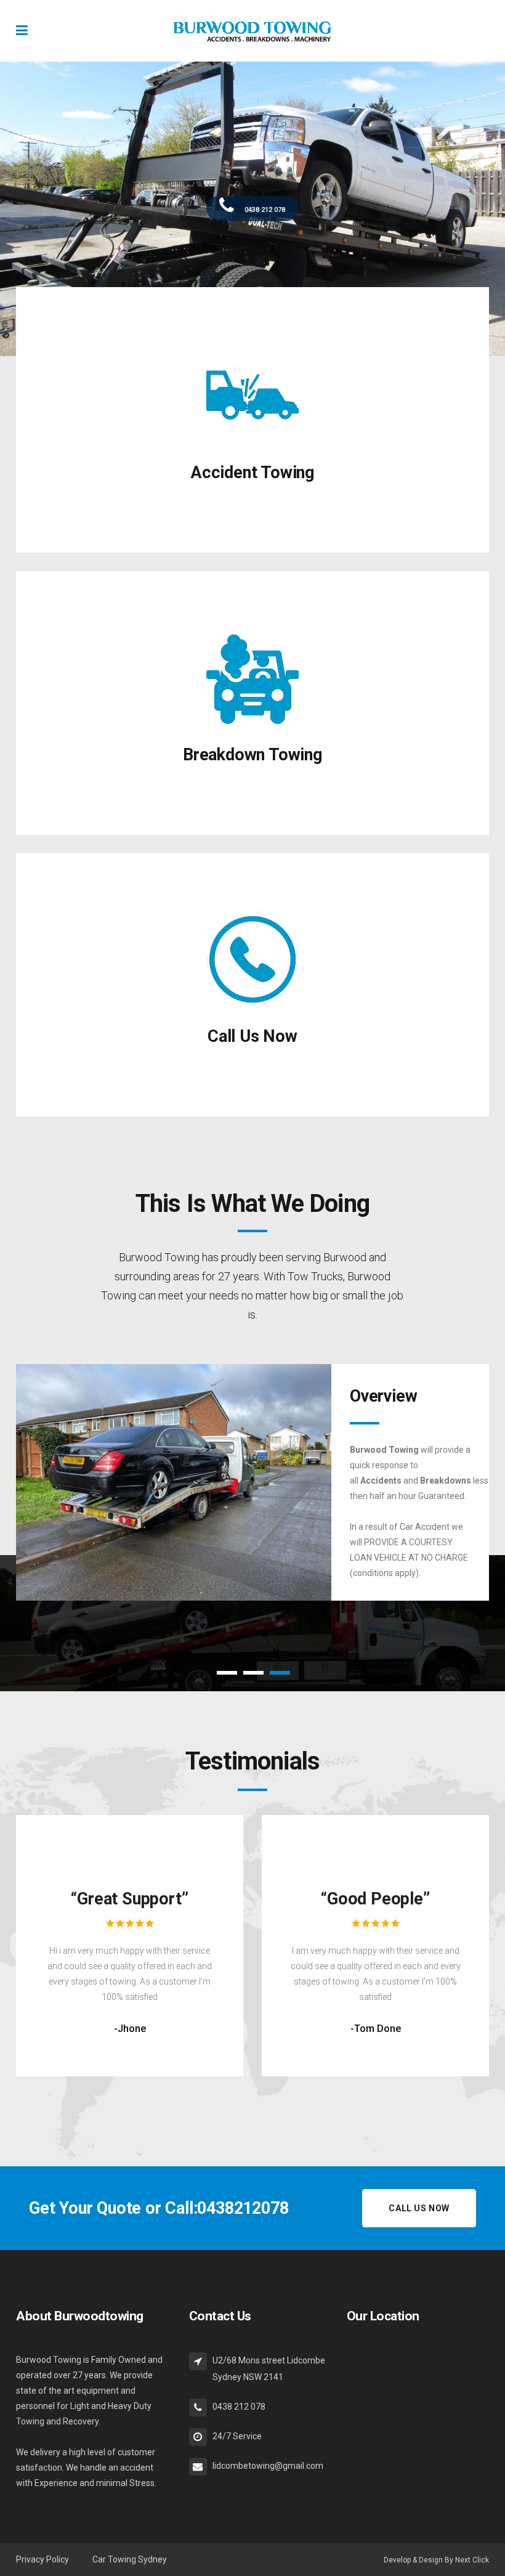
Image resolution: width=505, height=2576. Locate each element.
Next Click (472, 2560)
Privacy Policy (43, 2559)
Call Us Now (252, 1036)
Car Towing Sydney (130, 2559)
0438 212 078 (264, 210)
